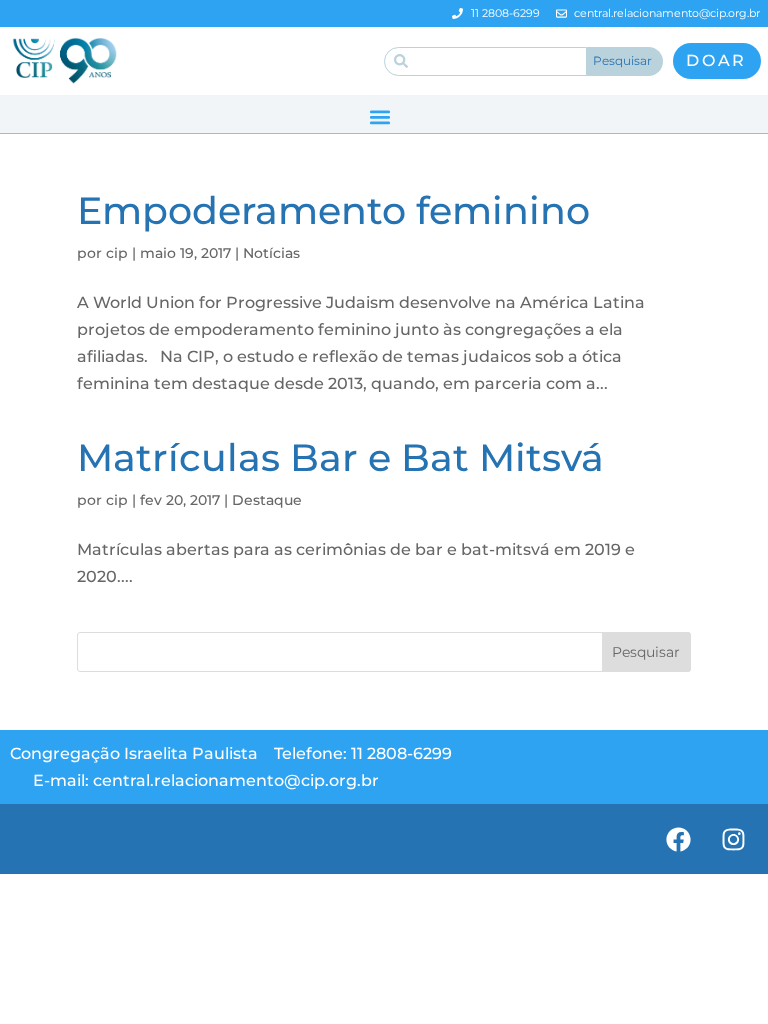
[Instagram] (733, 839)
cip (117, 253)
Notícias (271, 253)
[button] (379, 116)
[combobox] (485, 61)
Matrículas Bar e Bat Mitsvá (340, 457)
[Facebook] (678, 839)
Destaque (267, 500)
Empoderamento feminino (333, 210)
